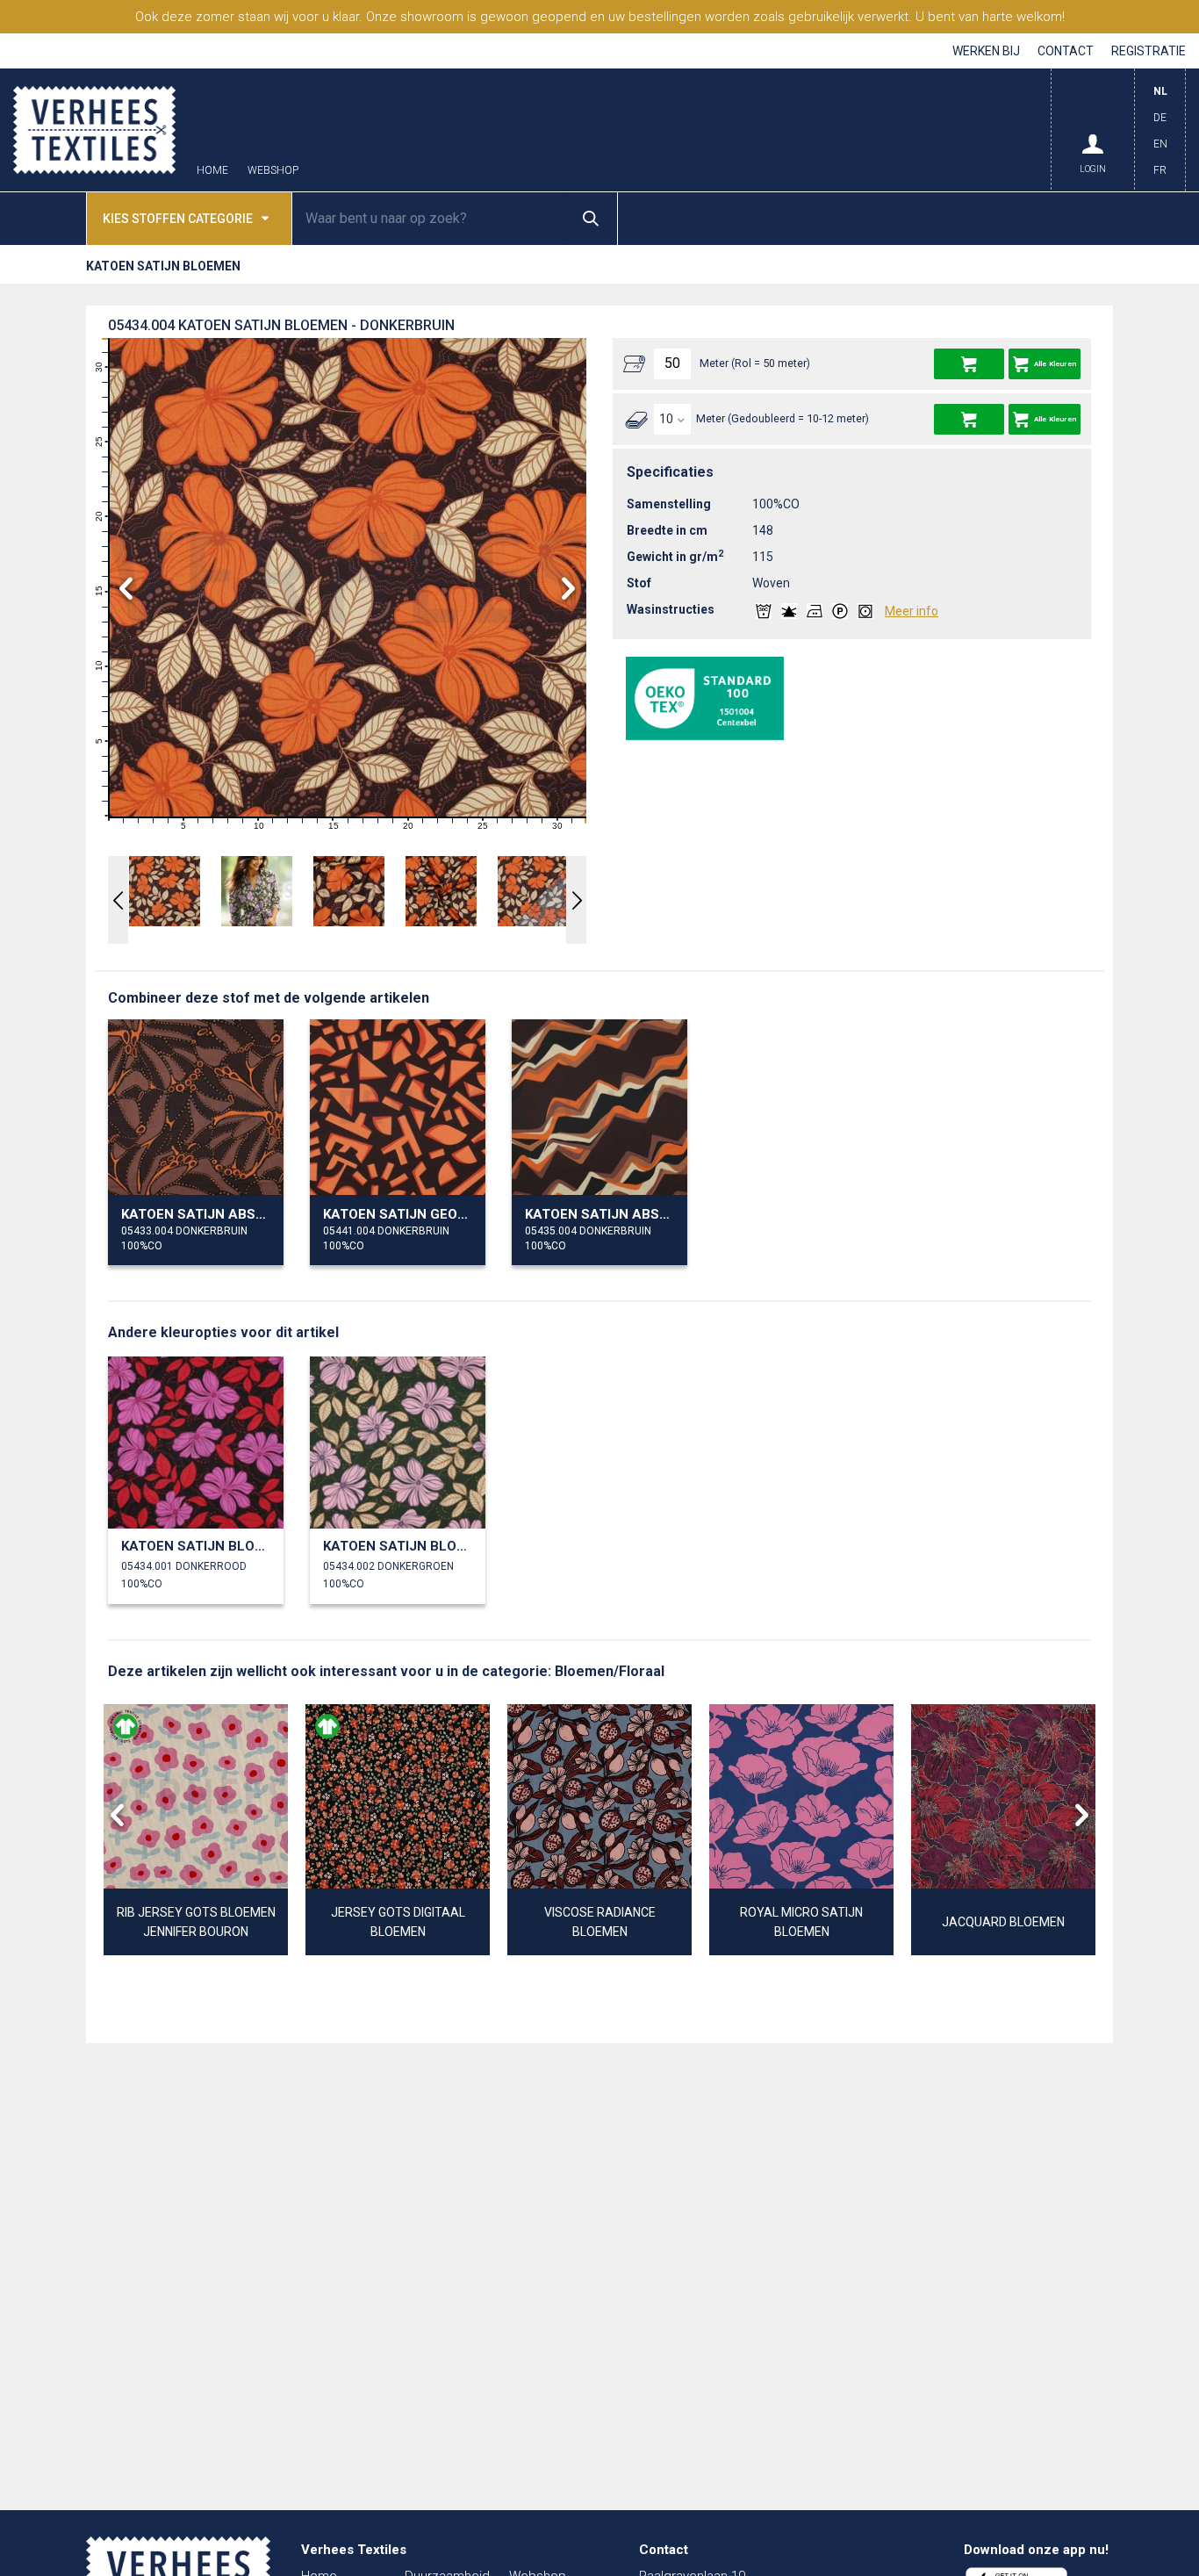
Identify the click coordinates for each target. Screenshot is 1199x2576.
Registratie (1149, 51)
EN (1160, 144)
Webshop (273, 171)
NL (1160, 91)
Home (212, 171)
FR (1160, 170)
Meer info (912, 611)
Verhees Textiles (94, 130)
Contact (1066, 51)
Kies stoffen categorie (178, 219)
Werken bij (986, 51)
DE (1160, 118)
